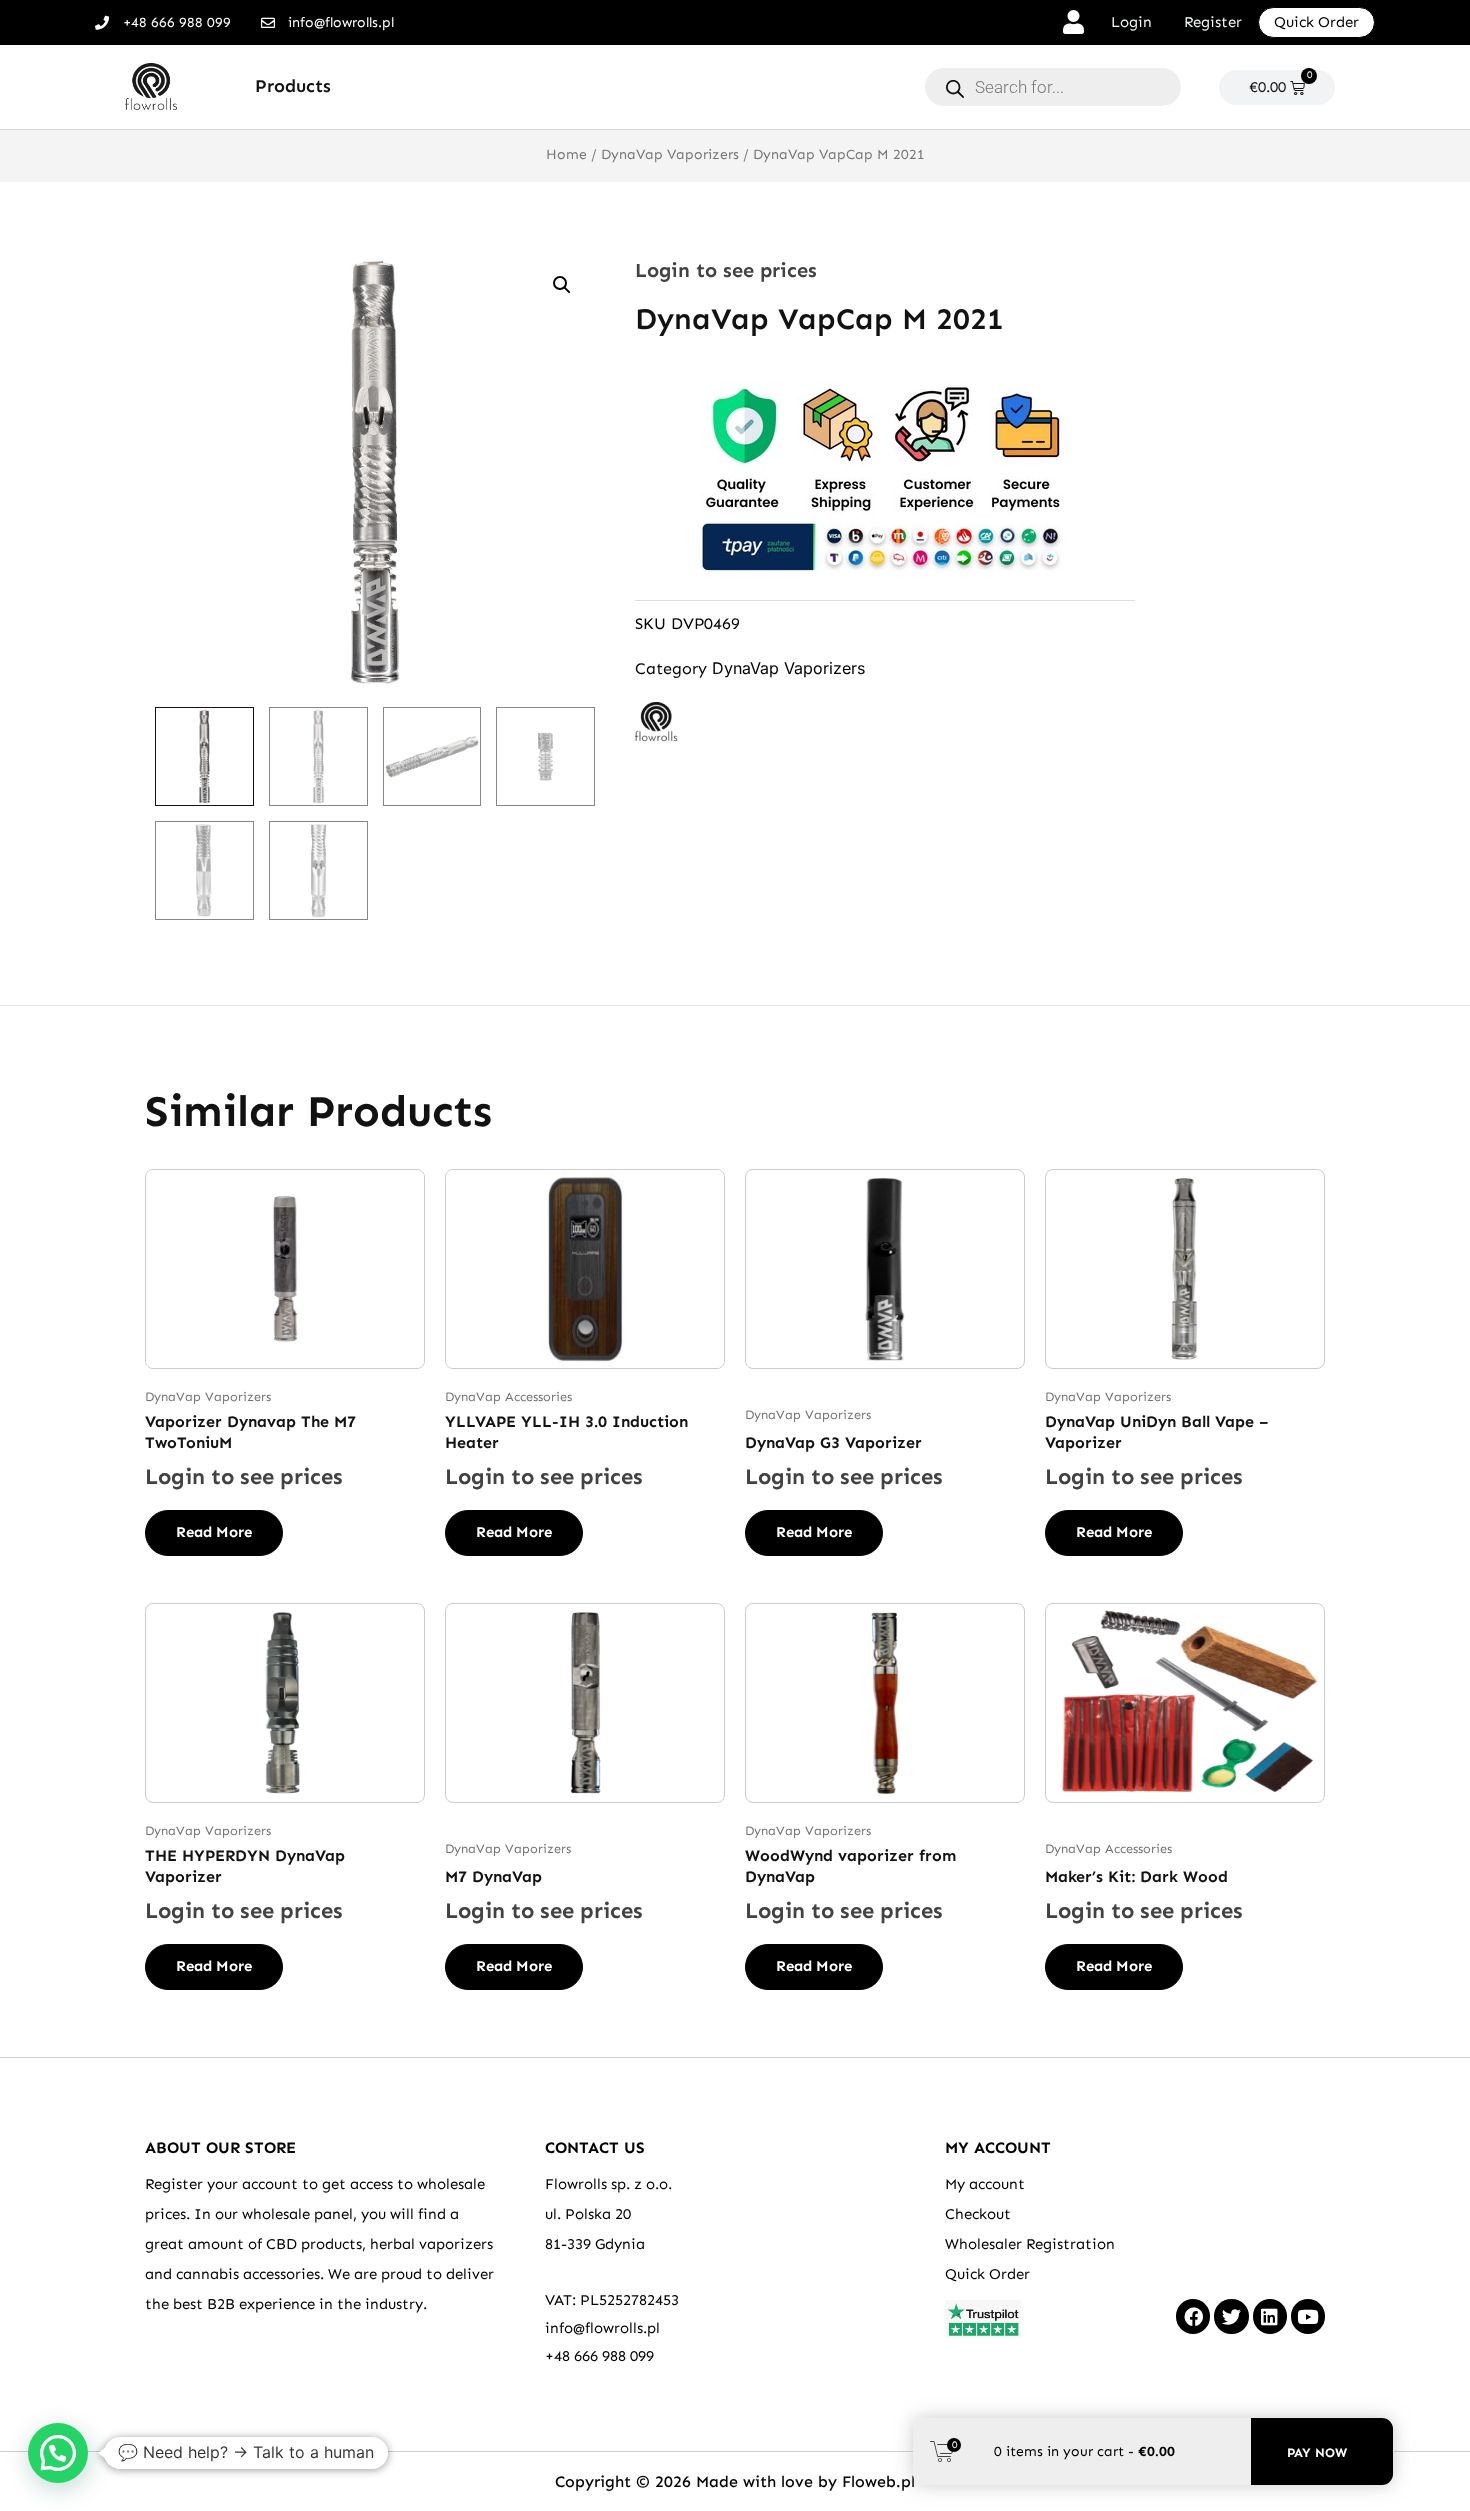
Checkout (978, 2214)
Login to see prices (726, 270)
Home (566, 154)
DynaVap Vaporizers (670, 154)
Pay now (1317, 2452)
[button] (562, 285)
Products (293, 86)
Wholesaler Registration (1030, 2244)
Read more (214, 1532)
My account (985, 2184)
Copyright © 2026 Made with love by (698, 2481)
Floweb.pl (878, 2481)
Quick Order (987, 2274)
